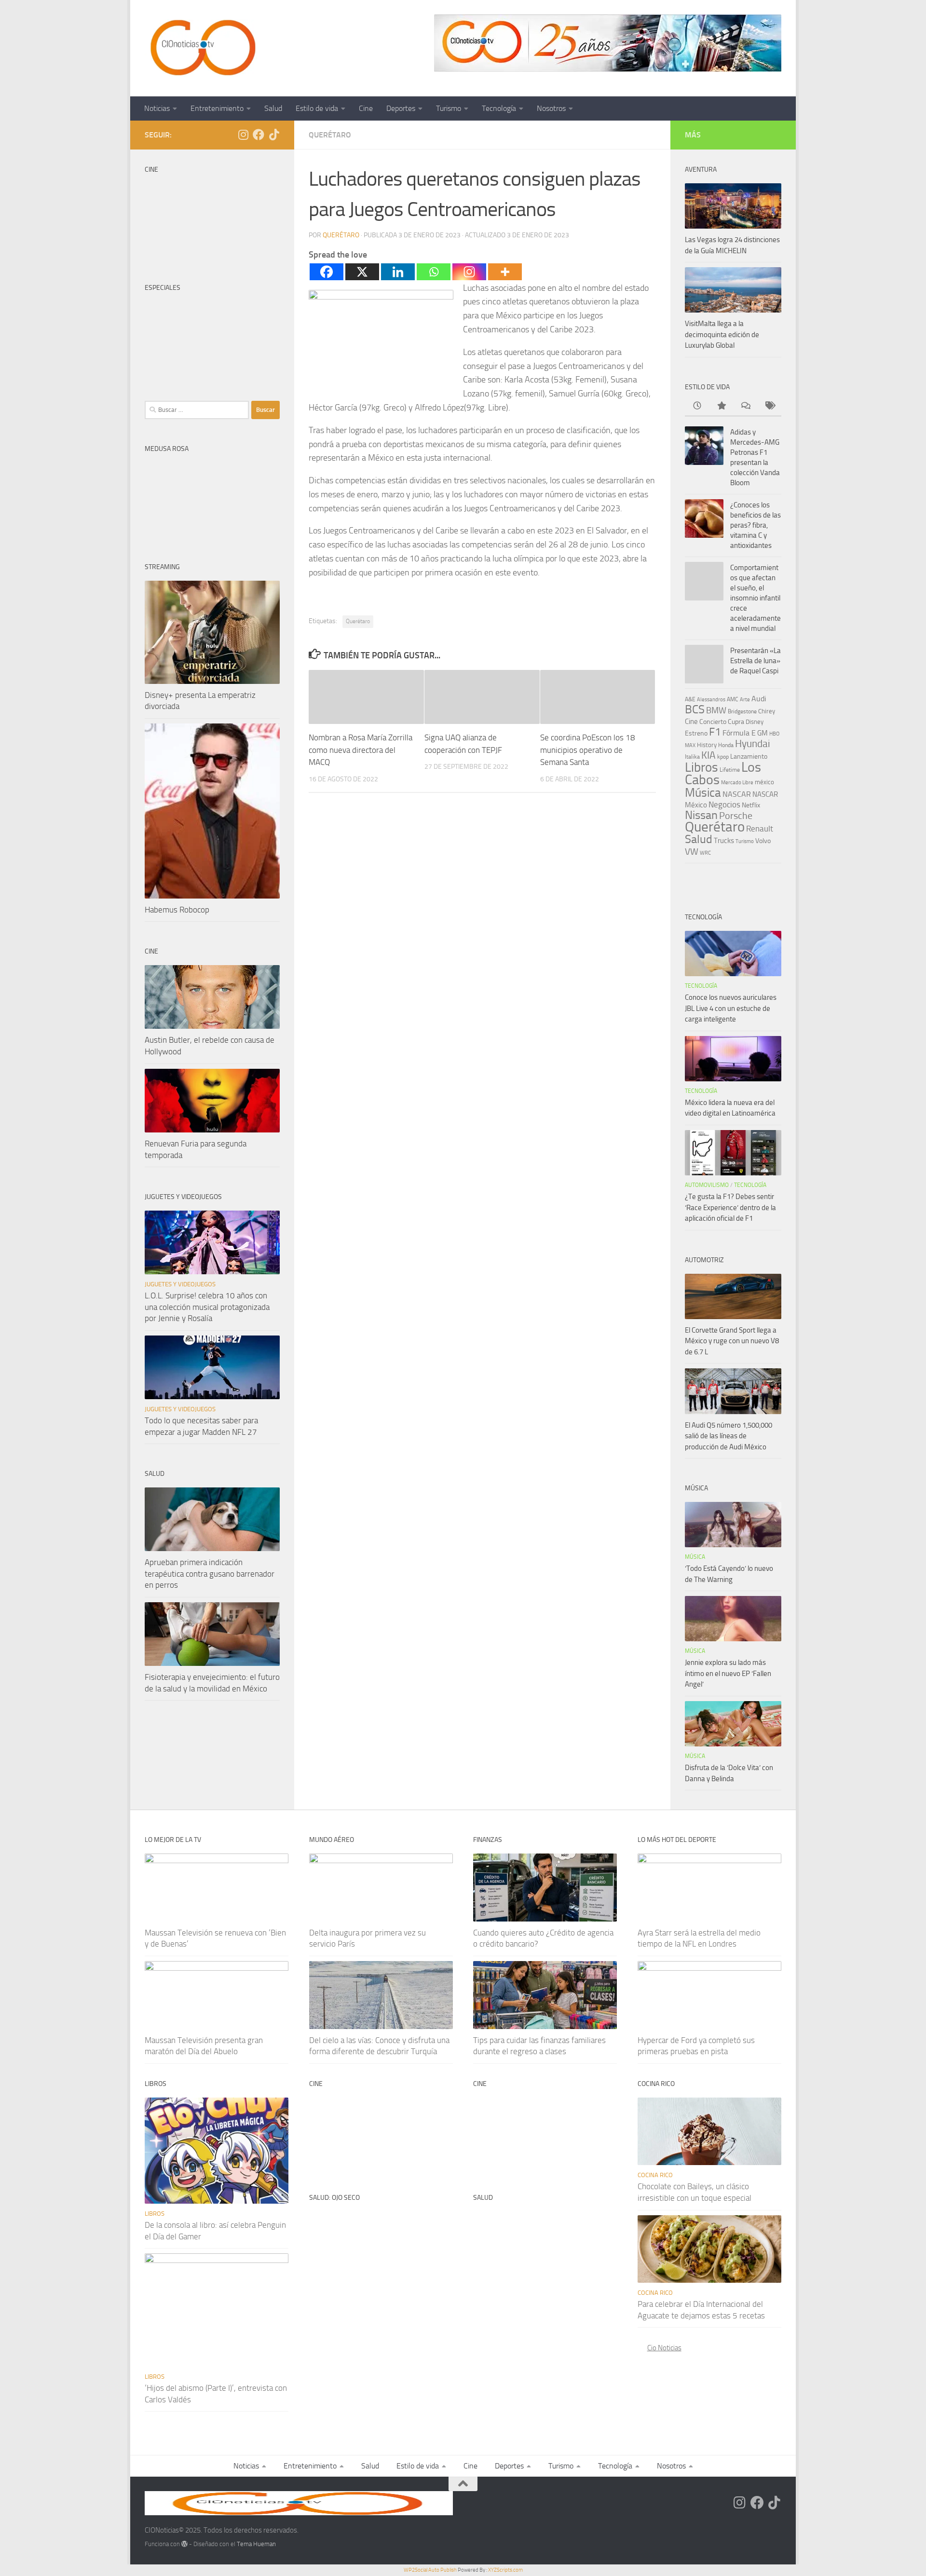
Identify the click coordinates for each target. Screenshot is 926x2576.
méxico (764, 782)
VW (692, 852)
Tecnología (499, 108)
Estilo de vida (317, 108)
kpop (723, 756)
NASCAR (737, 794)
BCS (695, 709)
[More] (505, 272)
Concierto (713, 722)
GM (763, 733)
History (707, 745)
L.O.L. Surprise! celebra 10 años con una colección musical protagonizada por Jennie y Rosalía (207, 1307)
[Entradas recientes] (697, 406)
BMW (716, 710)
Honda (726, 745)
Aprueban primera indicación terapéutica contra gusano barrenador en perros (210, 1574)
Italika (692, 757)
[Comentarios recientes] (745, 406)
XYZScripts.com (505, 2570)
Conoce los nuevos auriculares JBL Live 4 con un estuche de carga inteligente (731, 1008)
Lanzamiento (749, 756)
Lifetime (730, 770)
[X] (362, 272)
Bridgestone (742, 711)
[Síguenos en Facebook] (259, 135)
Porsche (736, 816)
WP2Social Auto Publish (430, 2570)
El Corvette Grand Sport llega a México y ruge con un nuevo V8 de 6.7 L (732, 1341)
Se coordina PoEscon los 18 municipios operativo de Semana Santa (588, 750)
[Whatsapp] (434, 272)
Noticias (157, 108)
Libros (701, 767)
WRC (705, 853)
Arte (745, 700)
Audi (759, 699)
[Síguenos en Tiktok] (274, 135)
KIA (708, 755)
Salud (273, 108)
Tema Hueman (256, 2544)
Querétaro (330, 135)
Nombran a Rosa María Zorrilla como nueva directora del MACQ (361, 750)
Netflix (751, 805)
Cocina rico (655, 2175)
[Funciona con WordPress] (184, 2544)
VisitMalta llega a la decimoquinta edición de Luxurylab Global (722, 334)
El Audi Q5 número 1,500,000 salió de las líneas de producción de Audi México (729, 1436)
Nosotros (551, 108)
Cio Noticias (664, 2348)
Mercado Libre (737, 783)
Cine (366, 108)
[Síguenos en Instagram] (243, 135)
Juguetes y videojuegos (180, 1284)
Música (703, 793)
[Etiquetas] (769, 406)
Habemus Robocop (177, 910)
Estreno (696, 733)
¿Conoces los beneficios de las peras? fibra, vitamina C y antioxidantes (756, 525)
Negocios (724, 804)
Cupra (736, 722)
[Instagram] (469, 272)
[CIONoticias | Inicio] (201, 48)
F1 (715, 732)
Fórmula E (739, 733)
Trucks (724, 841)
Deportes (401, 108)
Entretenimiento (217, 108)
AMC (733, 699)
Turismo (449, 108)
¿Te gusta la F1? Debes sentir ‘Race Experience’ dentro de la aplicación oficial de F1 (730, 1207)
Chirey (767, 711)
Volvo (763, 841)
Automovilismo (707, 1185)
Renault (760, 829)
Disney (755, 722)
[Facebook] (327, 272)
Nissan (701, 815)
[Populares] (721, 406)
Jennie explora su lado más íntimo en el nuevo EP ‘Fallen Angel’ (728, 1673)
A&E (690, 699)
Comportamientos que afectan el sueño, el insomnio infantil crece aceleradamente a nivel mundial (756, 598)
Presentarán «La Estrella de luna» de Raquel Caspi (756, 661)
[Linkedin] (398, 272)
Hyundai (753, 744)
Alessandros (711, 699)
